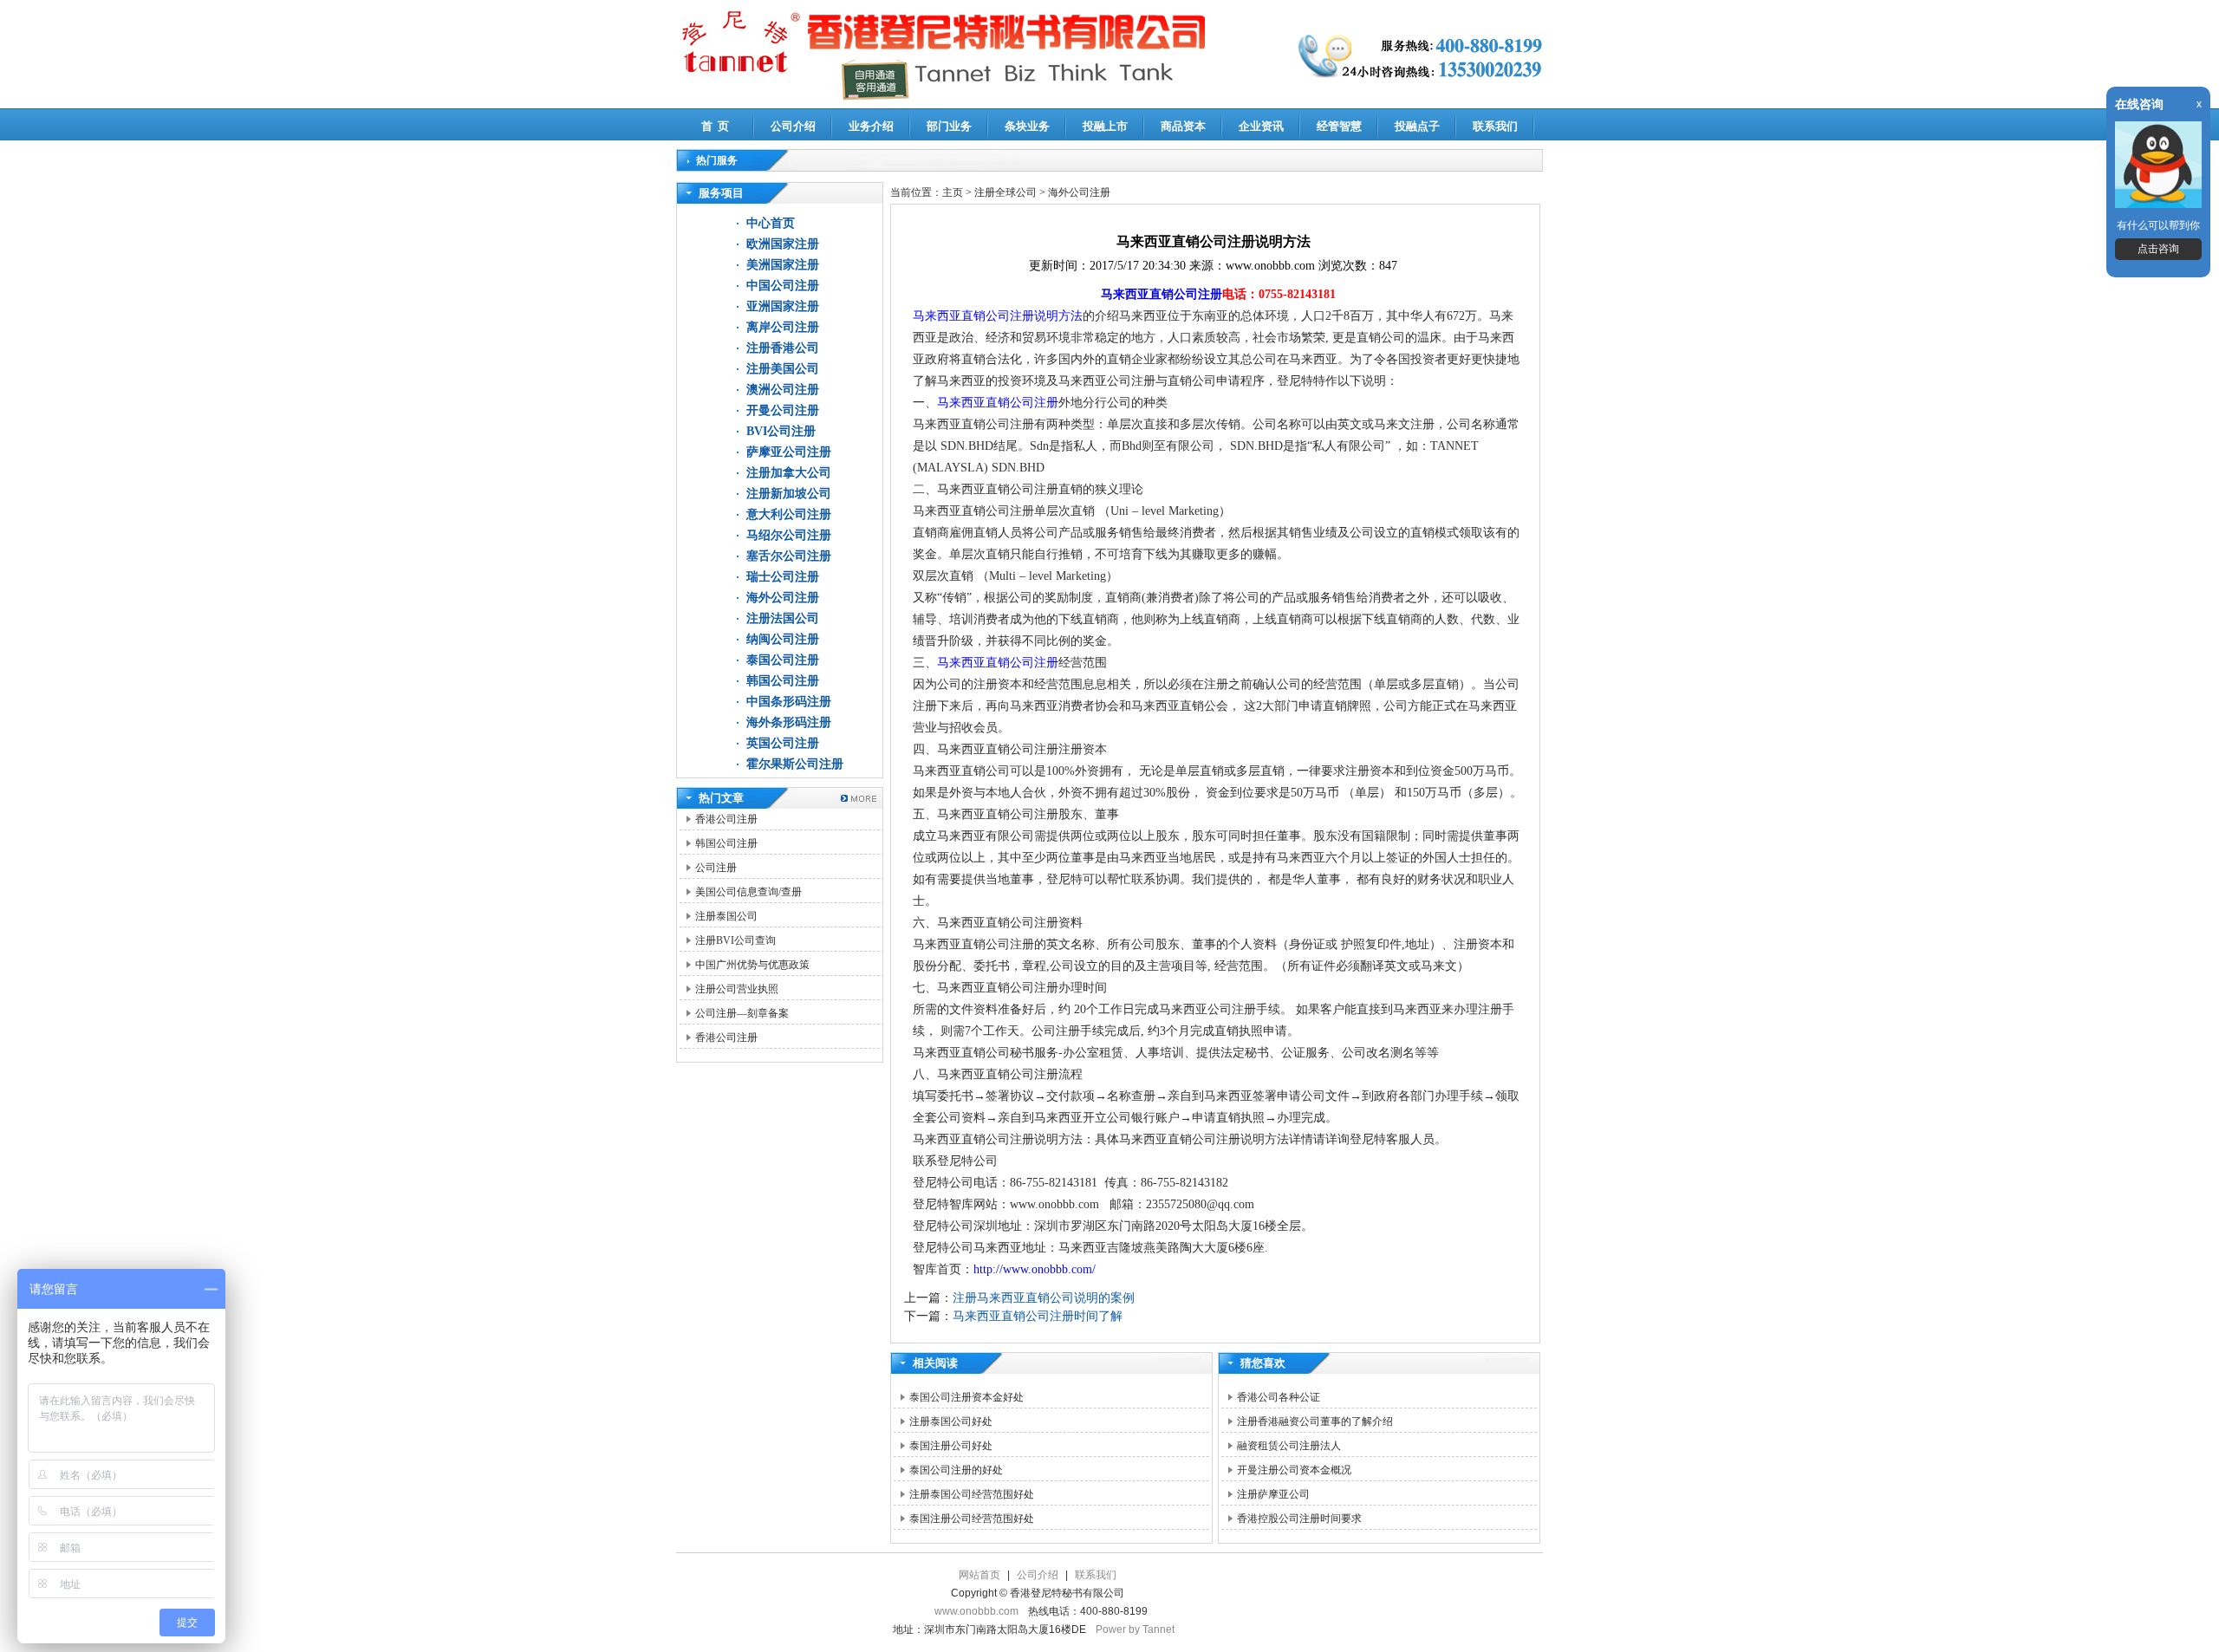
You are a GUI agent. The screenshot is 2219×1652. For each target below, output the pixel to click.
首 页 (715, 126)
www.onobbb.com (976, 1611)
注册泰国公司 (726, 916)
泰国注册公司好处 (951, 1446)
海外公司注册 (783, 598)
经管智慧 (1339, 126)
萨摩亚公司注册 (789, 452)
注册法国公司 (783, 618)
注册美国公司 (783, 369)
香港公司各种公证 (1279, 1397)
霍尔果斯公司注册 (795, 764)
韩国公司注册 (783, 681)
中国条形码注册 (789, 702)
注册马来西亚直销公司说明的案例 (1044, 1298)
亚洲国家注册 (783, 306)
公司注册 (716, 868)
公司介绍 (793, 126)
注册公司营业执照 (737, 989)
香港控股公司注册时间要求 (1299, 1519)
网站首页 (979, 1575)
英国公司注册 (783, 743)
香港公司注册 (726, 819)
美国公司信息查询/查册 (748, 892)
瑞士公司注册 (783, 577)
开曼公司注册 (783, 410)
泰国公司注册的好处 (956, 1470)
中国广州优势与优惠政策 (752, 965)
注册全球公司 (1007, 192)
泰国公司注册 (783, 660)
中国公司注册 (783, 286)
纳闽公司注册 (783, 639)
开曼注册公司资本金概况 (1294, 1470)
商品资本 (1183, 126)
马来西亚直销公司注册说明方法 (998, 316)
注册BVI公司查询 (735, 940)
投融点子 (1417, 126)
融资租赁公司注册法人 (1289, 1446)
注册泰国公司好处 (951, 1421)
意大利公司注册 (789, 514)
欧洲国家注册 (783, 244)
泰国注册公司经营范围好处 (972, 1519)
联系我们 (1495, 126)
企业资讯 (1261, 126)
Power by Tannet (1135, 1629)
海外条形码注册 (789, 722)
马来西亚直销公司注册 (1162, 294)
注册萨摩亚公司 (1273, 1494)
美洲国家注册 (783, 265)
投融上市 (1105, 126)
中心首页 (771, 223)
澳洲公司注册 (783, 390)
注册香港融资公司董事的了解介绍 (1315, 1421)
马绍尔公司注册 (789, 535)
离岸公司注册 (783, 327)
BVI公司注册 (781, 431)
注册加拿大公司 (789, 473)
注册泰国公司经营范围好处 (972, 1494)
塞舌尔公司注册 (789, 556)
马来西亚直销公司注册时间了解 (1038, 1316)
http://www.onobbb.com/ (1035, 1269)
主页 (953, 192)
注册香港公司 (783, 348)
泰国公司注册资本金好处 (966, 1397)
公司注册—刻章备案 (742, 1013)
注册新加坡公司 (789, 494)
